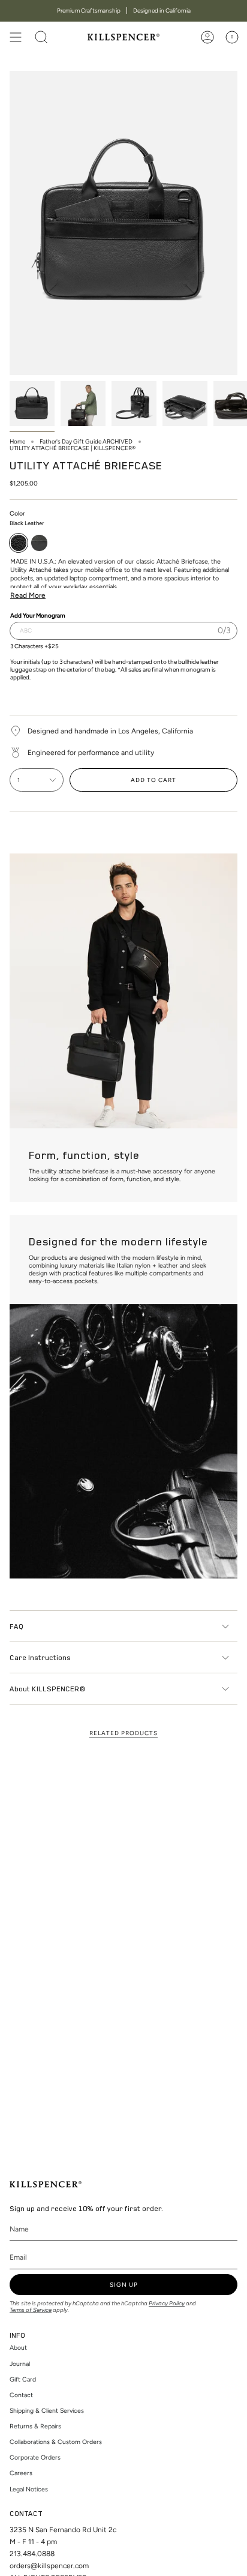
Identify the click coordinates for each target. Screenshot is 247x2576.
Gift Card (23, 2379)
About (18, 2348)
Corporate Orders (35, 2457)
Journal (20, 2364)
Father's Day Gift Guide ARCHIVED (86, 441)
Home (17, 441)
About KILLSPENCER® (47, 1688)
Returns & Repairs (35, 2426)
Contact (21, 2395)
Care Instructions (40, 1657)
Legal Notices (29, 2489)
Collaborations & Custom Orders (56, 2442)
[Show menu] (16, 37)
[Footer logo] (46, 2184)
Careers (21, 2473)
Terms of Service (31, 2310)
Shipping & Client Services (47, 2411)
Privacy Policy (167, 2303)
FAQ (16, 1626)
